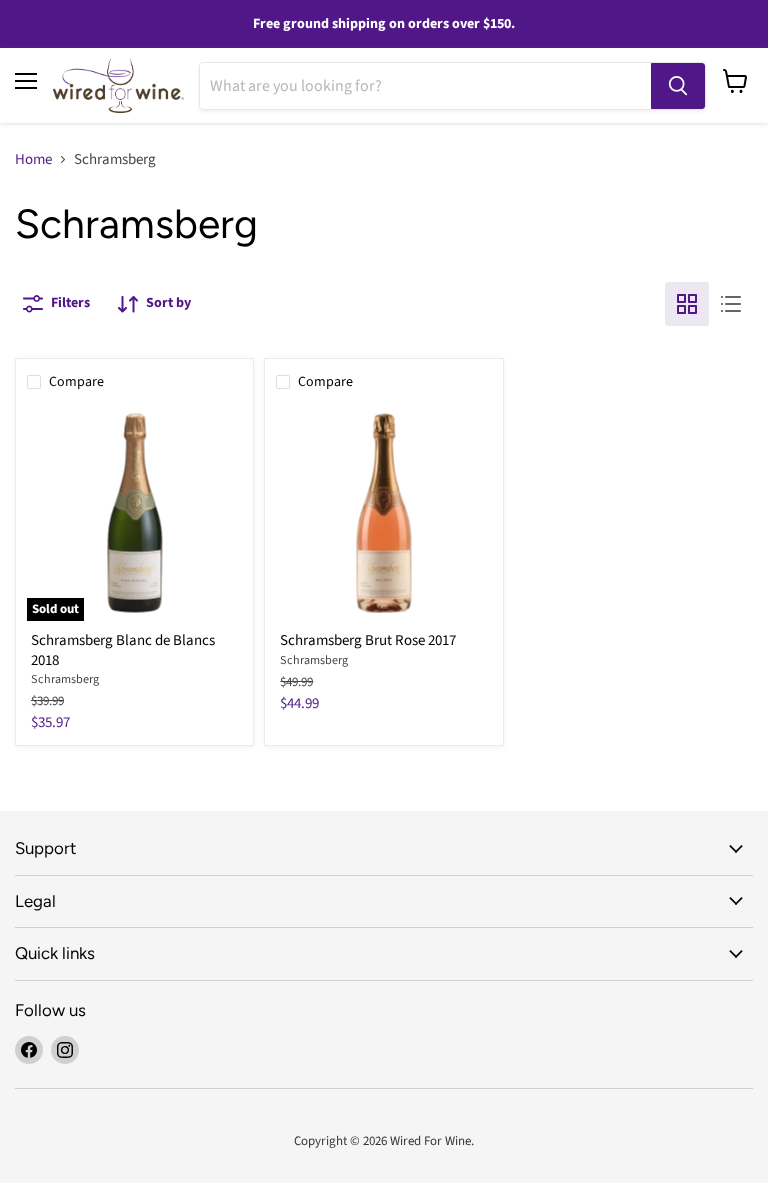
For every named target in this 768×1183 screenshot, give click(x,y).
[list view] (731, 304)
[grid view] (687, 304)
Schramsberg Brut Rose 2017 (368, 640)
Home (33, 159)
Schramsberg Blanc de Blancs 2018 (123, 650)
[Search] (678, 86)
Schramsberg (65, 679)
